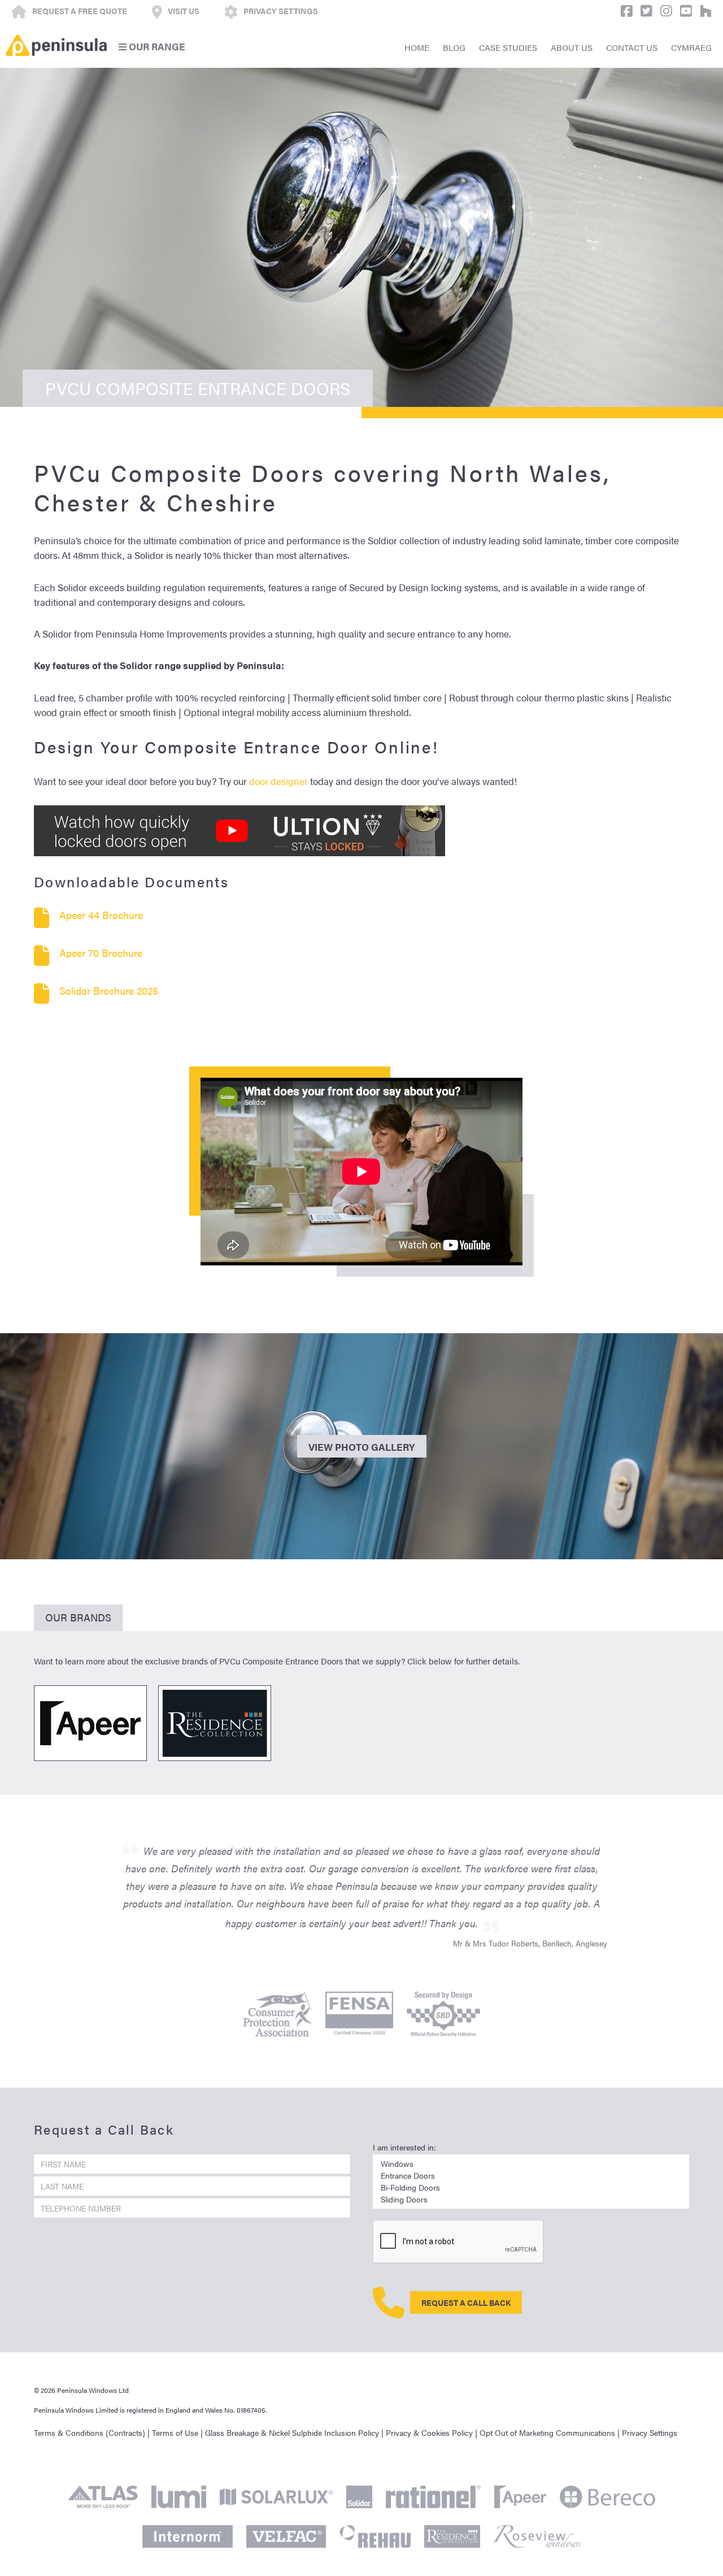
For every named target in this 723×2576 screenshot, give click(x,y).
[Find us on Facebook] (624, 11)
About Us (572, 47)
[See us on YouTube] (683, 11)
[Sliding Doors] (531, 2199)
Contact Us (632, 47)
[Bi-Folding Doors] (531, 2187)
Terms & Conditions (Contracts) (90, 2433)
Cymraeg (691, 47)
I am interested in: (404, 2147)
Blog (454, 47)
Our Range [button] (156, 46)
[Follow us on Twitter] (644, 11)
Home (417, 47)
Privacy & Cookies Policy (429, 2433)
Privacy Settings (650, 2433)
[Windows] (531, 2164)
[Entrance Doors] (531, 2176)
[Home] (56, 45)
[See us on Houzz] (703, 11)
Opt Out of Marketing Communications (547, 2433)
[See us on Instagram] (663, 11)
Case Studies (508, 47)
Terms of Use (175, 2433)
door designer (278, 781)
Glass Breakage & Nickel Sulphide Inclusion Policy (292, 2433)
